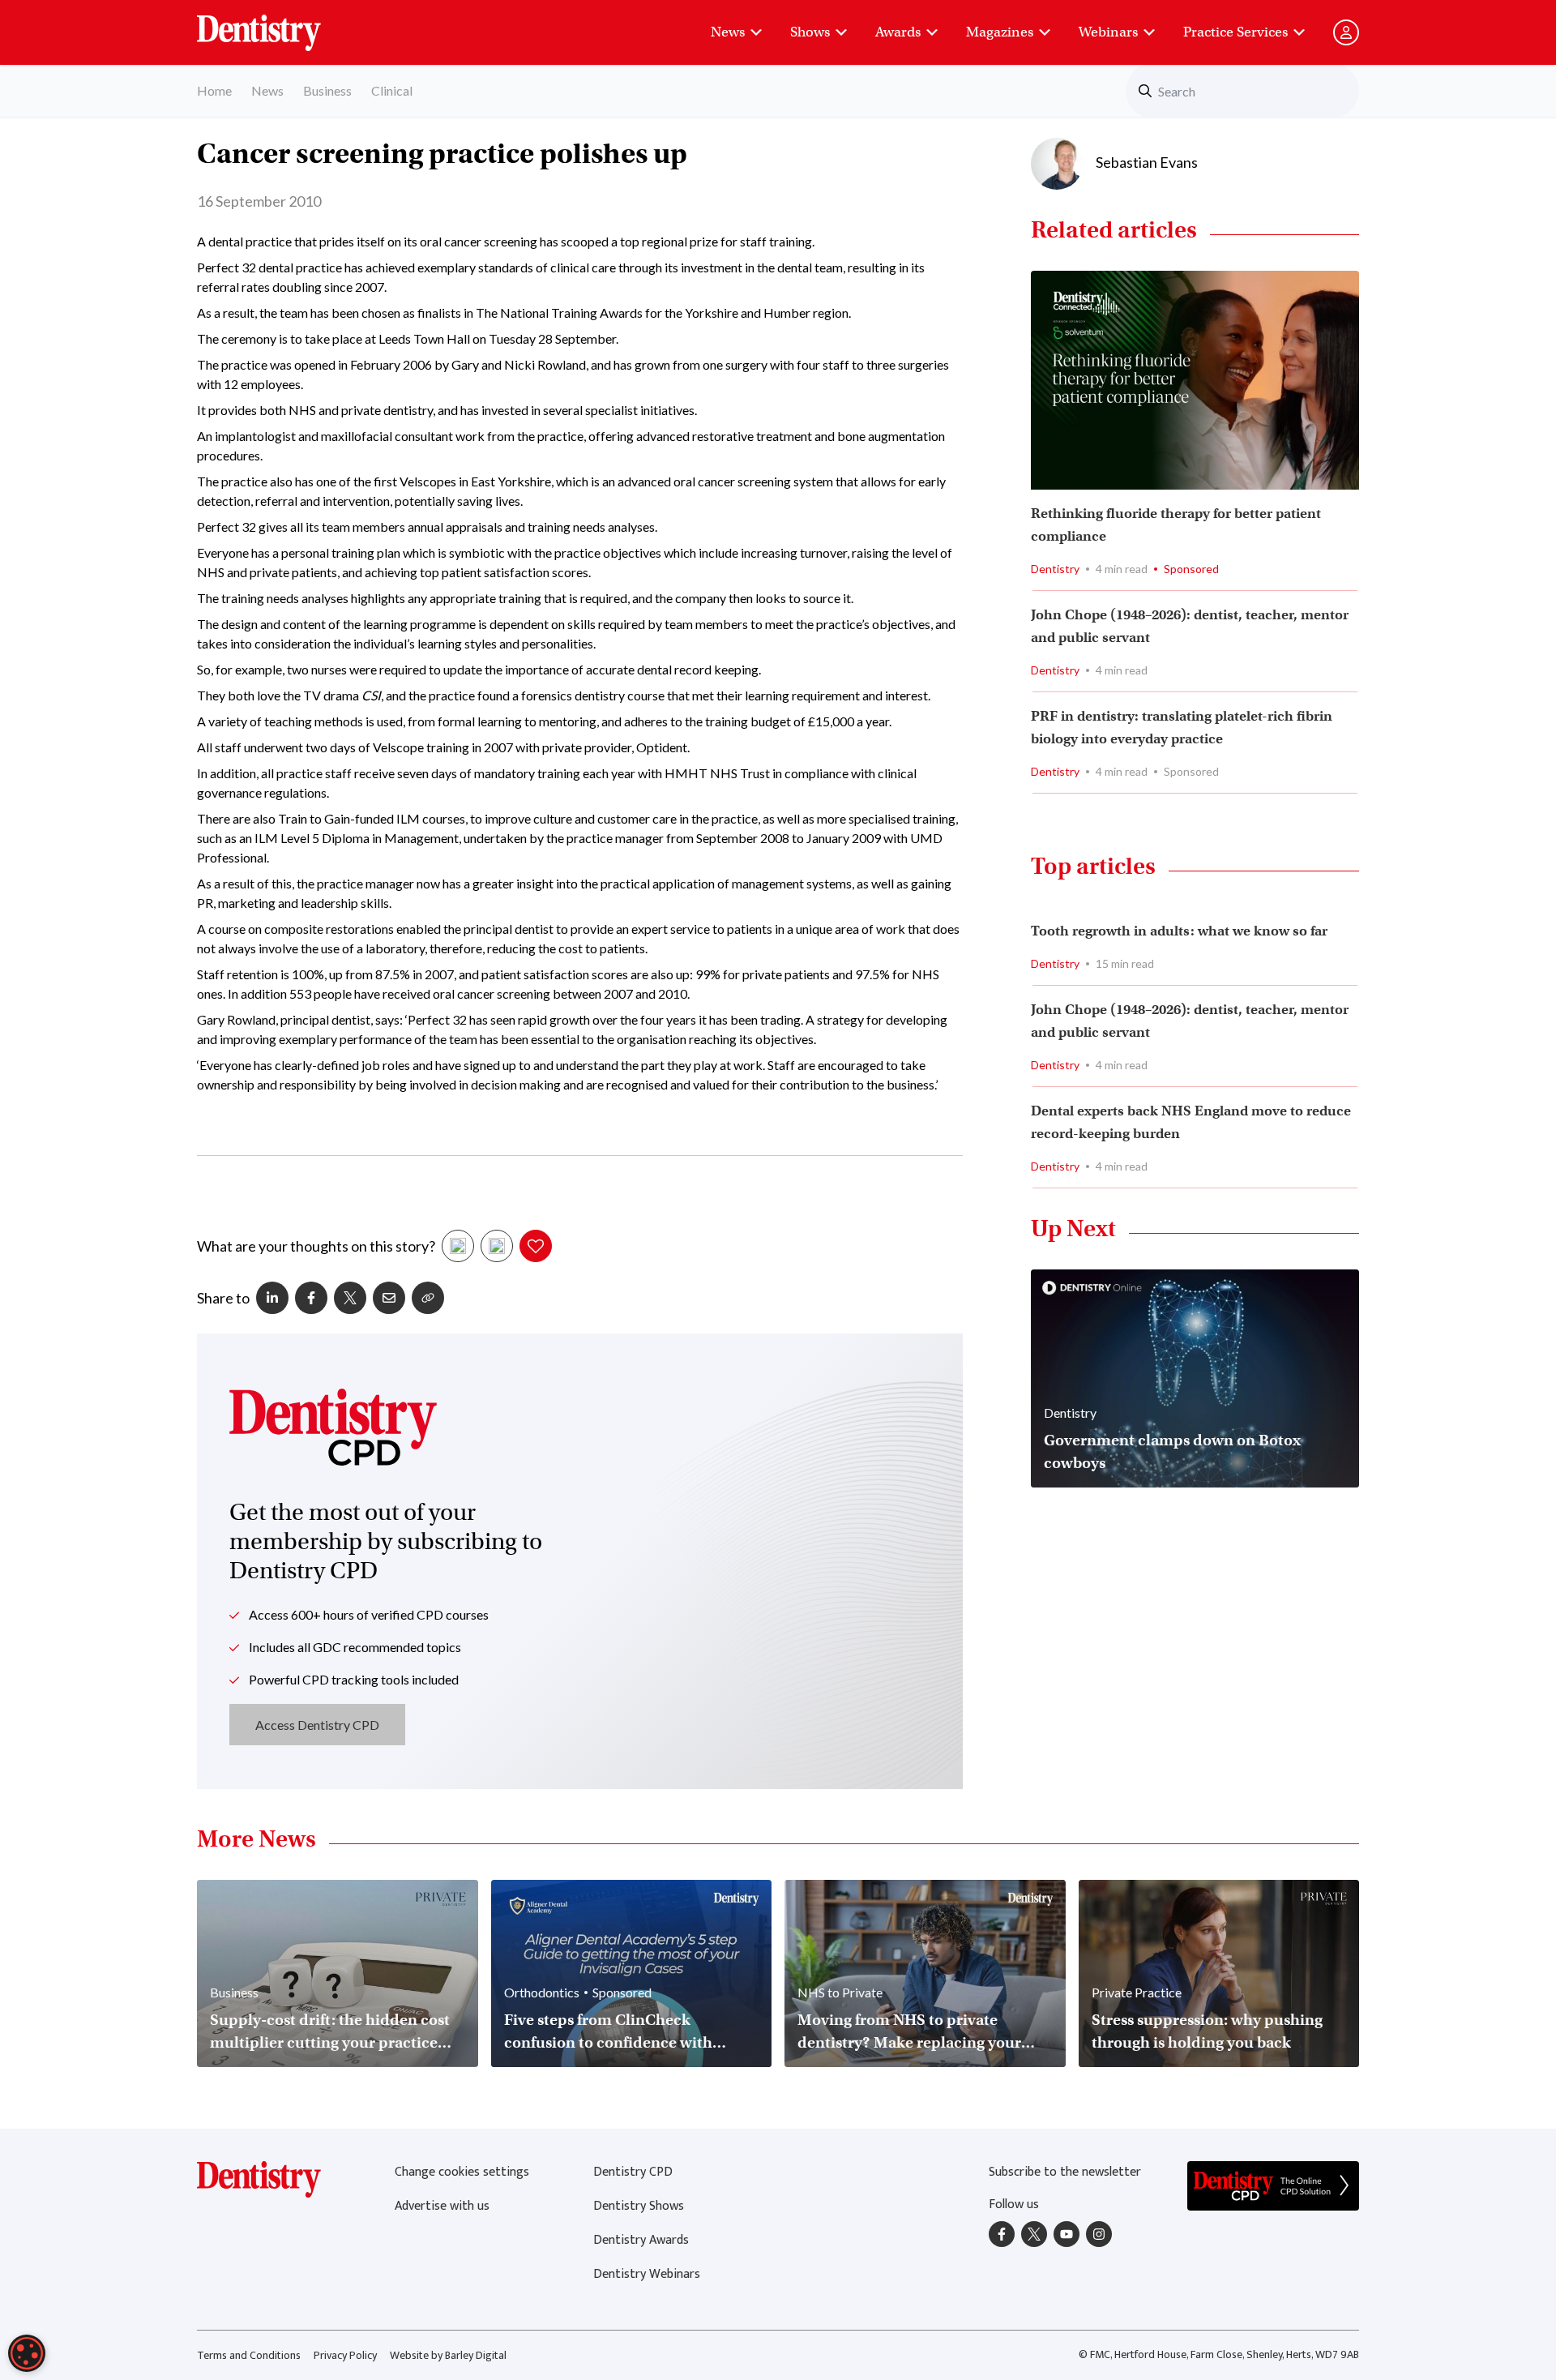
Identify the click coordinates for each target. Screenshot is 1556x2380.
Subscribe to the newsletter (1065, 2172)
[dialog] (27, 2353)
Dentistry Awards (641, 2240)
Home (214, 90)
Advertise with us (442, 2206)
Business (327, 90)
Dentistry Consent (278, 24)
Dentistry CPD (633, 2172)
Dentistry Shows (639, 2206)
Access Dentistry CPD (317, 1725)
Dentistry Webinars (647, 2274)
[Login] (1346, 32)
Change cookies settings (462, 2172)
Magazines (1000, 32)
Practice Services (1235, 32)
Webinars (1108, 32)
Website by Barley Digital (448, 2355)
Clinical (392, 90)
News (728, 32)
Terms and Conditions (249, 2355)
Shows (810, 32)
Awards (898, 32)
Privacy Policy (345, 2355)
